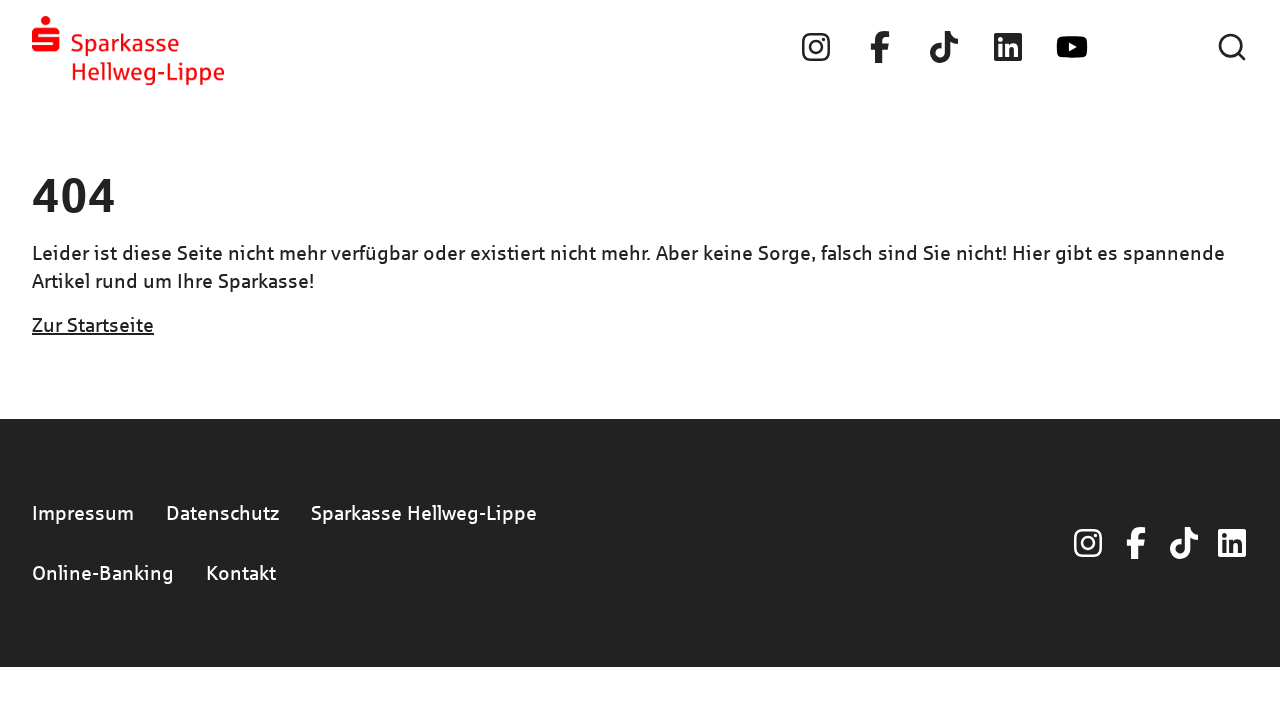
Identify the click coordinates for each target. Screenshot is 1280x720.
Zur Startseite (93, 324)
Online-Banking (103, 572)
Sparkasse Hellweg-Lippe (424, 512)
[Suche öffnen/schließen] (1232, 47)
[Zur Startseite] (128, 50)
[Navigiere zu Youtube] (1072, 47)
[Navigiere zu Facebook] (880, 47)
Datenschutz (222, 512)
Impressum (83, 512)
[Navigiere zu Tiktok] (944, 47)
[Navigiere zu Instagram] (816, 47)
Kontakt (241, 572)
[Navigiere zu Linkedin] (1008, 47)
